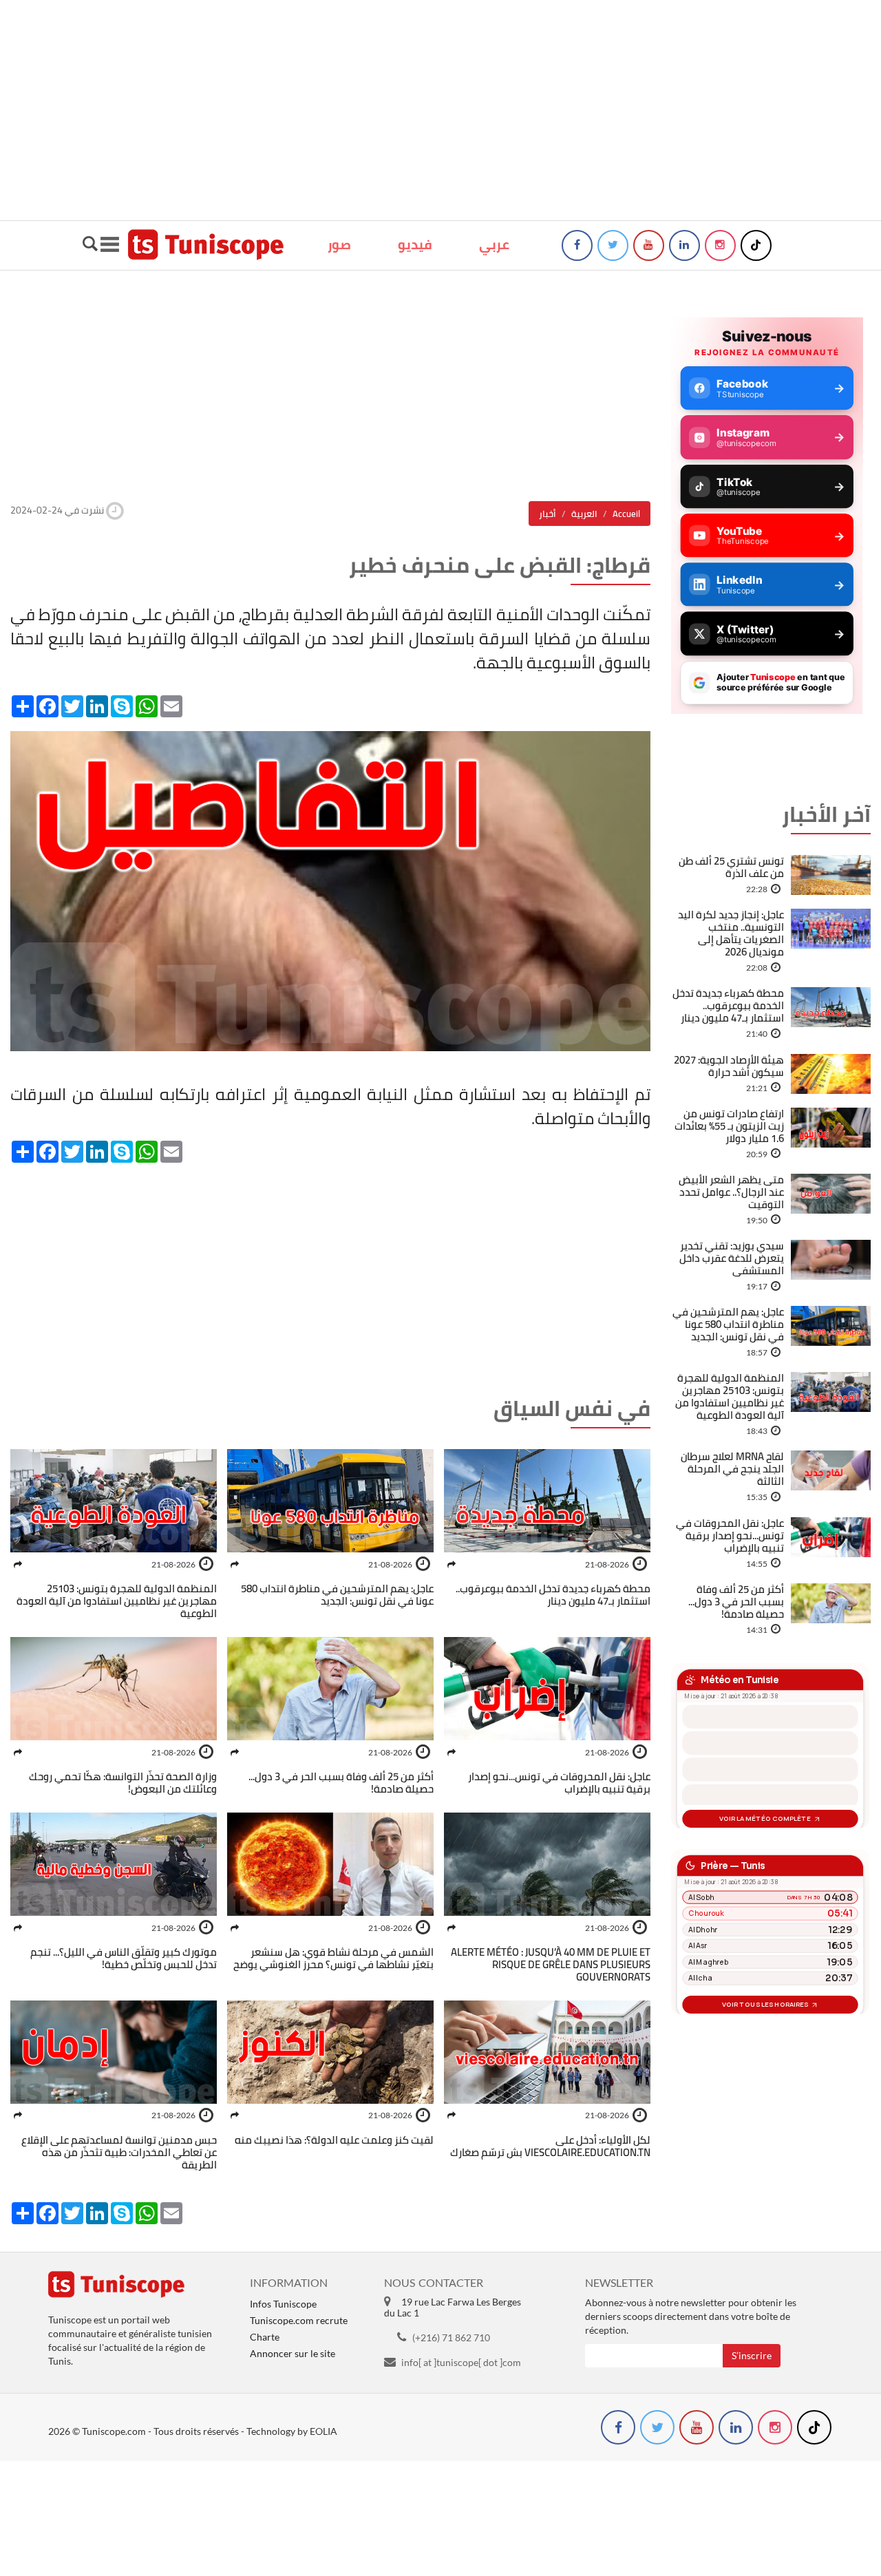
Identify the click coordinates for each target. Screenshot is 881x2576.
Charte (265, 2337)
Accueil (626, 514)
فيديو (415, 244)
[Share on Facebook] (452, 1564)
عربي (494, 244)
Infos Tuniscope (283, 2304)
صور (339, 244)
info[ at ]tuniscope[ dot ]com (461, 2362)
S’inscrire (752, 2355)
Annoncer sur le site (293, 2353)
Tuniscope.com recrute (299, 2320)
